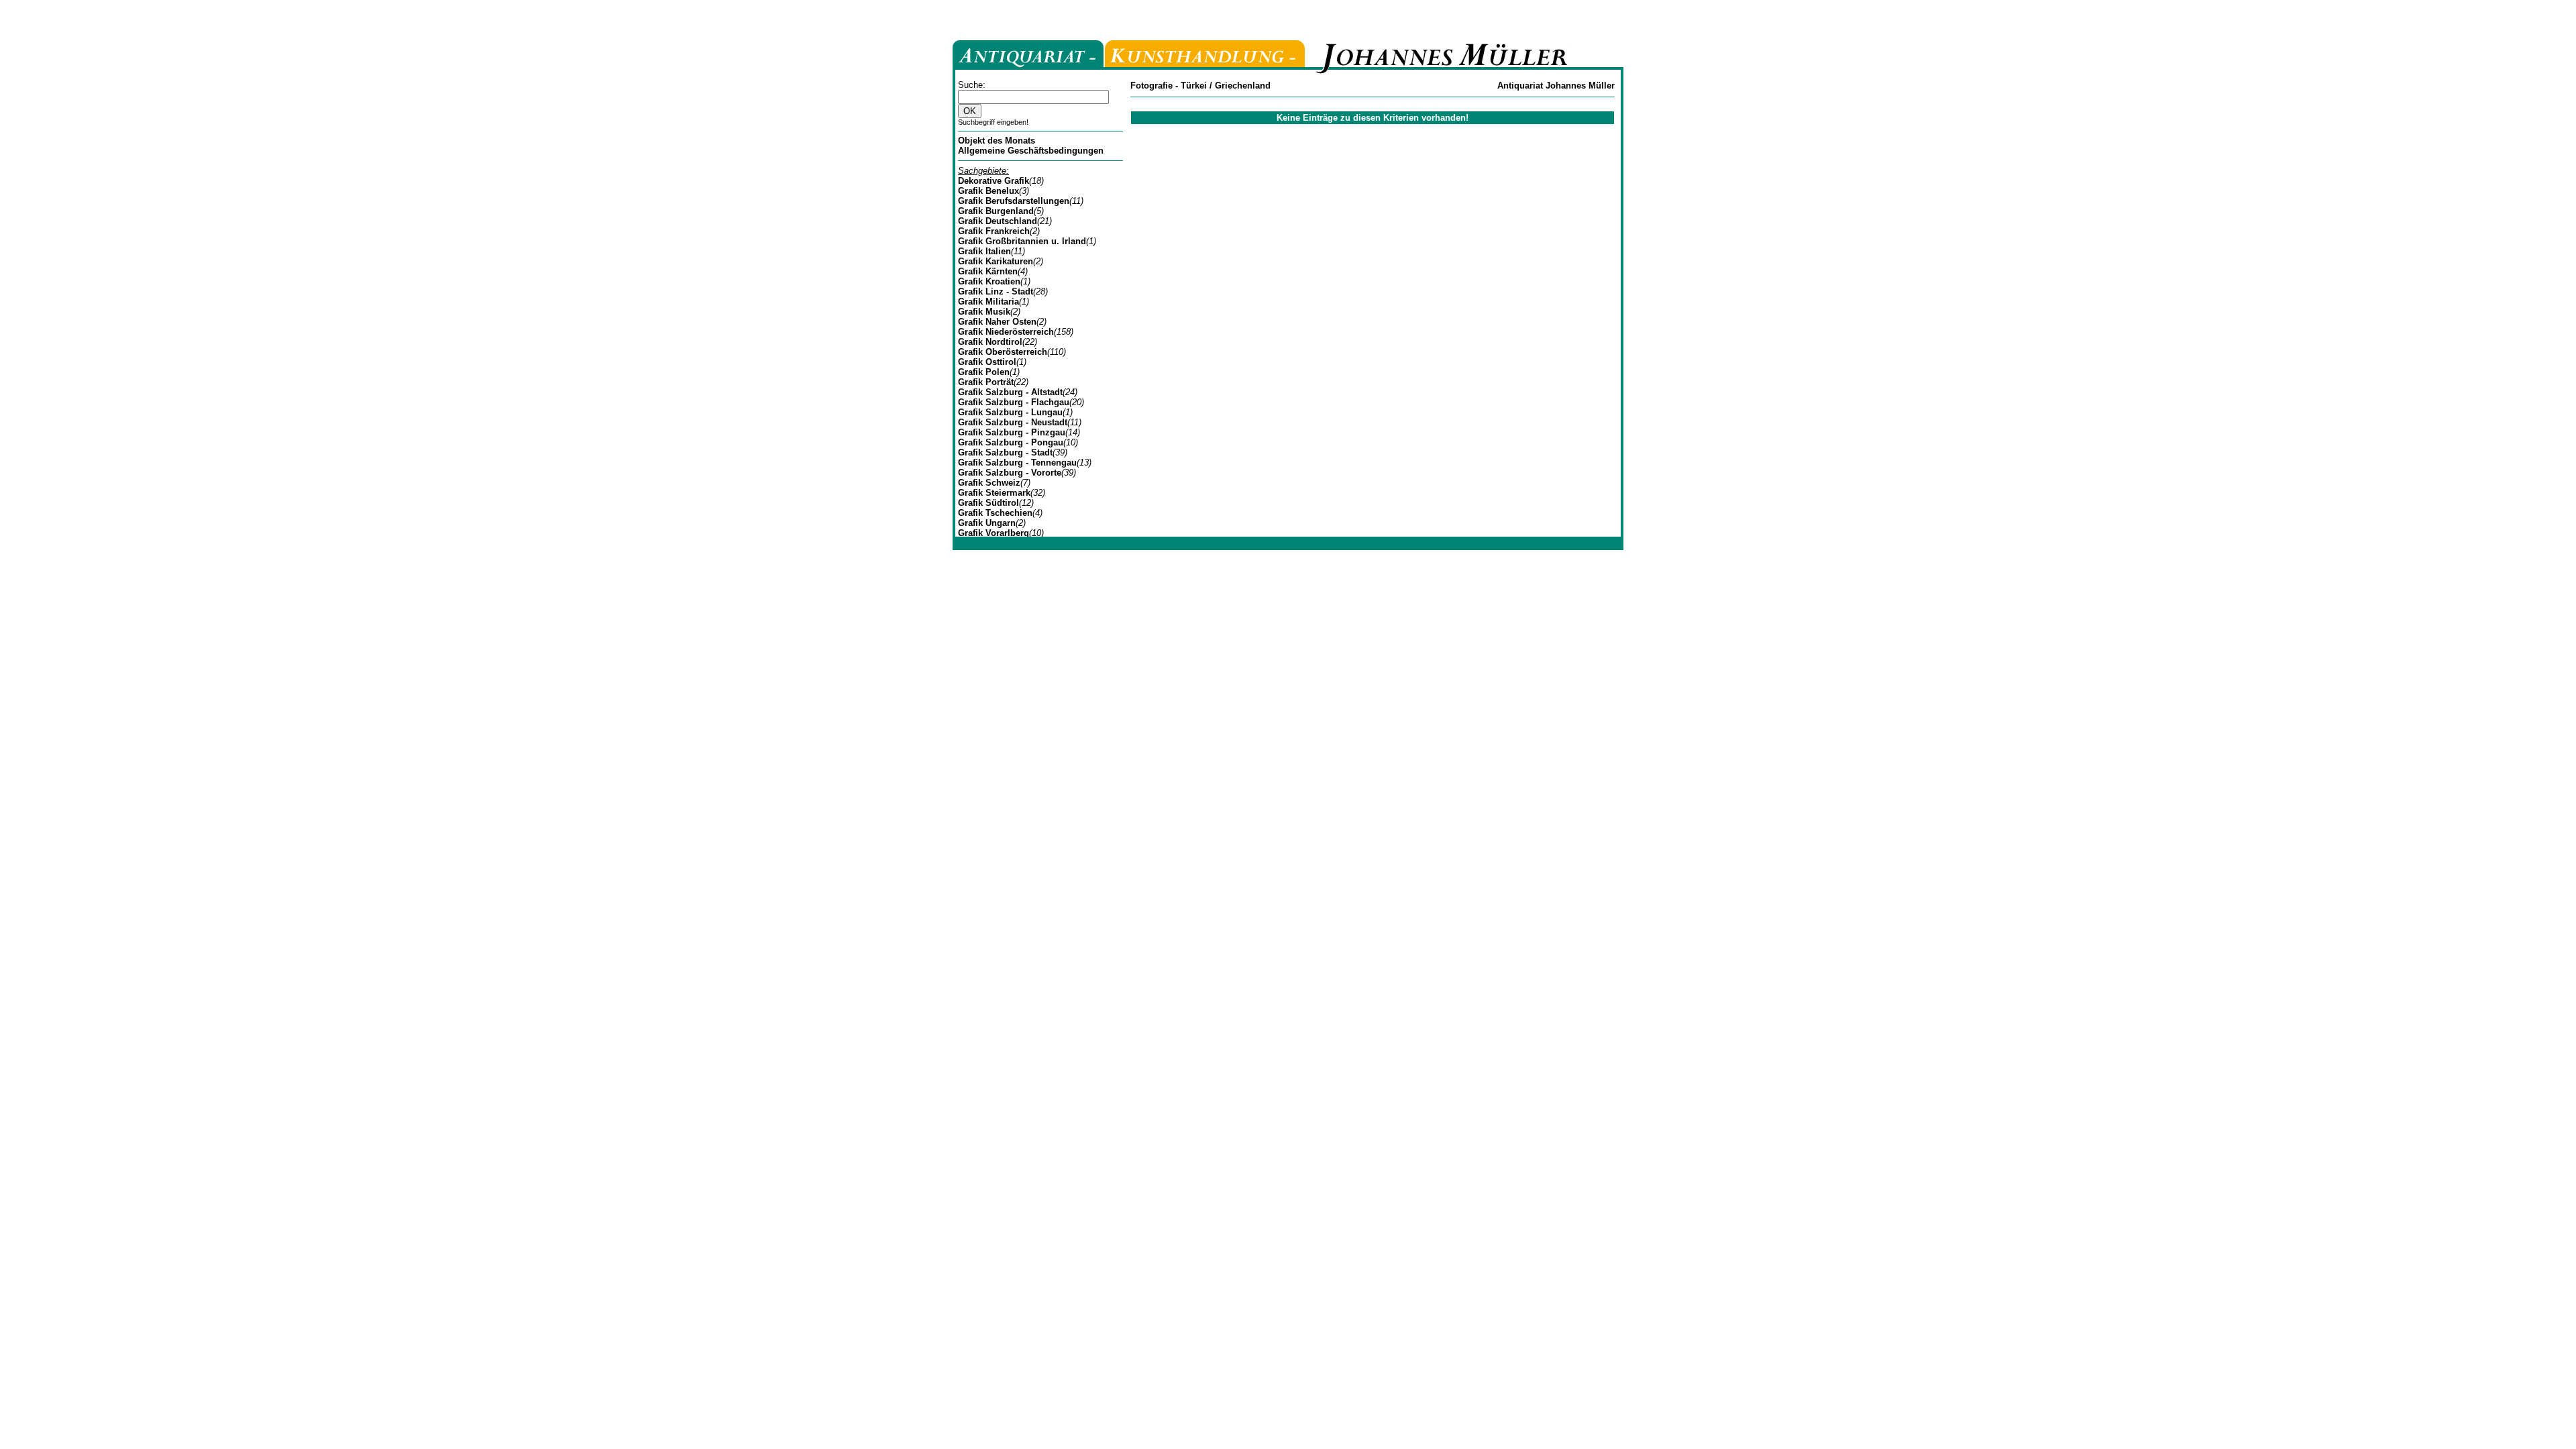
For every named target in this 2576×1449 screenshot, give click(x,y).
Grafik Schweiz (989, 483)
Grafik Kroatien (989, 281)
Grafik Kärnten (988, 271)
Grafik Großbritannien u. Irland (1022, 241)
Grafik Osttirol (987, 362)
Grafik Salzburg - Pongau (1011, 442)
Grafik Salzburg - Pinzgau (1012, 432)
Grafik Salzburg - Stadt (1005, 452)
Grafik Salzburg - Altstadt (1010, 392)
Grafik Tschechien (995, 513)
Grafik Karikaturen (996, 261)
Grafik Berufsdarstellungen (1014, 201)
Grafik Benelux (988, 191)
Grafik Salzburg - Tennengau (1017, 463)
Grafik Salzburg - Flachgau (1014, 402)
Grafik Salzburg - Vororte (1010, 473)
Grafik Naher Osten (997, 322)
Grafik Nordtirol (990, 342)
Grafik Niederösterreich (1006, 332)
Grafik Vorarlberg (994, 533)
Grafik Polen (984, 372)
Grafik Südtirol (988, 503)
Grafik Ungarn (987, 523)
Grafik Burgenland (996, 211)
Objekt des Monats (997, 141)
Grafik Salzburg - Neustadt (1013, 422)
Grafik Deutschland (998, 221)
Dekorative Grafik (994, 181)
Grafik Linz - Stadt (996, 291)
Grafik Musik (984, 312)
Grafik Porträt (986, 382)
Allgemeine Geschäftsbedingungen (1031, 151)
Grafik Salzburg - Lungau (1010, 412)
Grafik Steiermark (994, 493)
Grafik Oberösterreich (1003, 352)
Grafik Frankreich (994, 231)
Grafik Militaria (988, 302)
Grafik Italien (984, 251)
